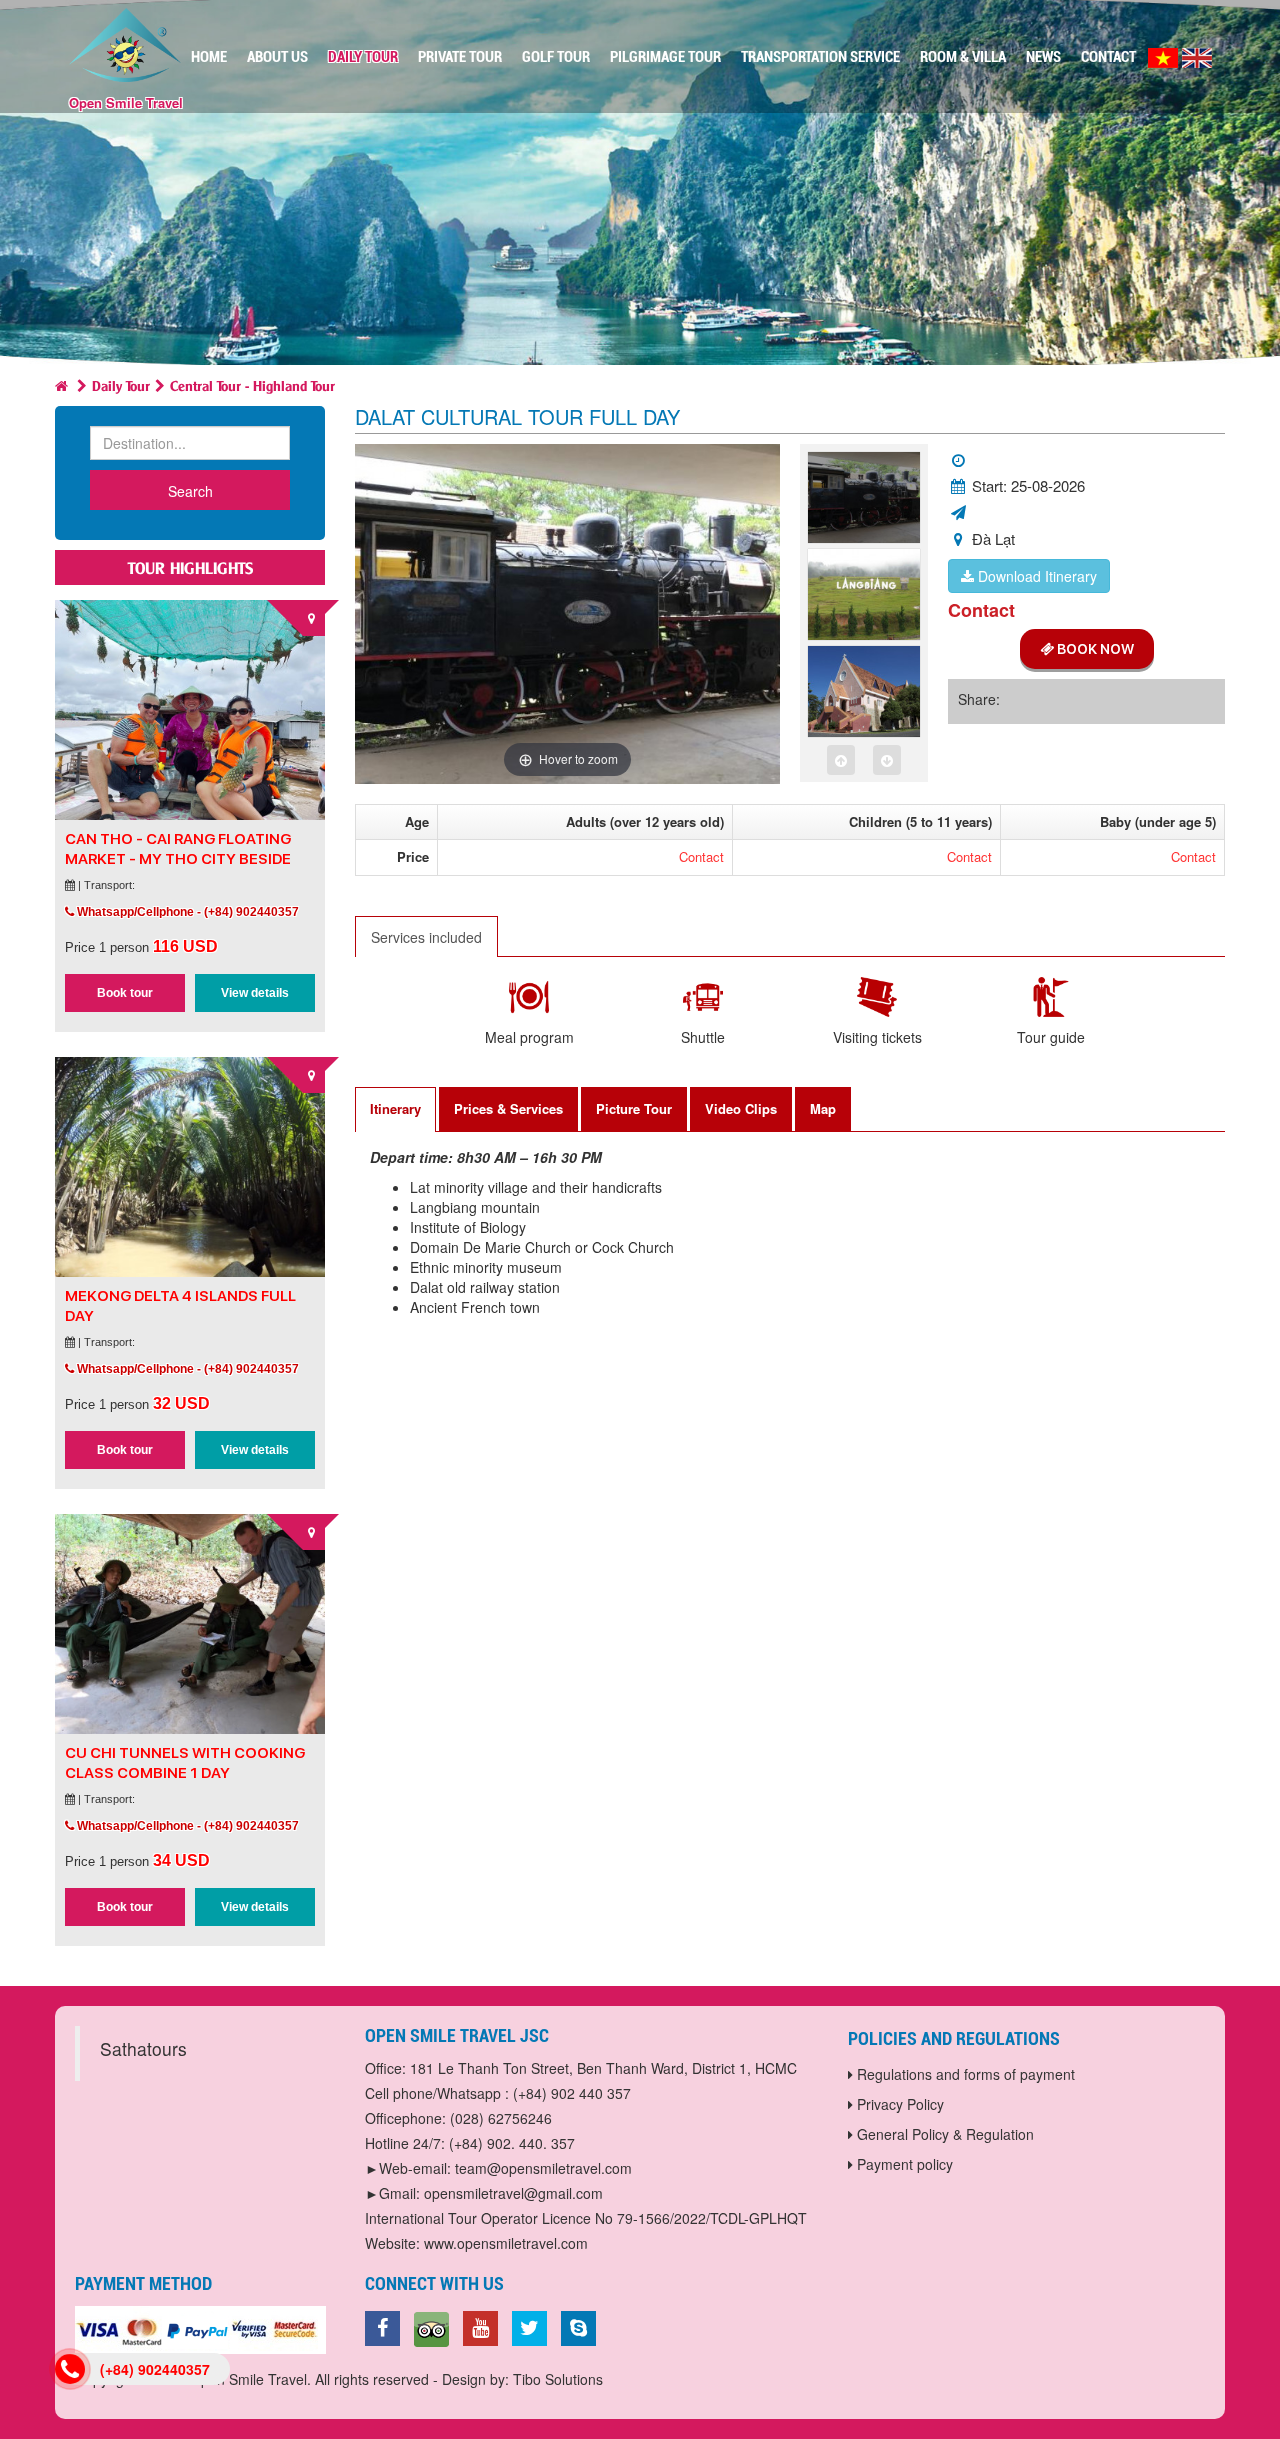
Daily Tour (363, 57)
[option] (864, 499)
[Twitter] (529, 2328)
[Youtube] (480, 2328)
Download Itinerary (1035, 576)
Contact (1108, 57)
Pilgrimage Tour (665, 57)
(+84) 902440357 (155, 2369)
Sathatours (143, 2048)
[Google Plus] (431, 2332)
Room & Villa (963, 57)
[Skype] (578, 2328)
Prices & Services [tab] (508, 1108)
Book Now (1094, 649)
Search (190, 491)
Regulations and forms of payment (964, 2074)
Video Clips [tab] (741, 1108)
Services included (426, 937)
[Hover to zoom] (567, 611)
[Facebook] (382, 2328)
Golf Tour (556, 57)
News (1043, 57)
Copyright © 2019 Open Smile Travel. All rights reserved (252, 2379)
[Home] (61, 384)
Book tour (125, 993)
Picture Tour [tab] (634, 1108)
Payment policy (903, 2164)
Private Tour (460, 57)
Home (209, 57)
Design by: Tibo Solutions (522, 2379)
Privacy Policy (898, 2104)
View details (255, 993)
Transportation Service (820, 57)
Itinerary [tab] (395, 1108)
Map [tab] (823, 1108)
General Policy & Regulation (943, 2134)
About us (277, 57)
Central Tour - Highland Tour (252, 384)
